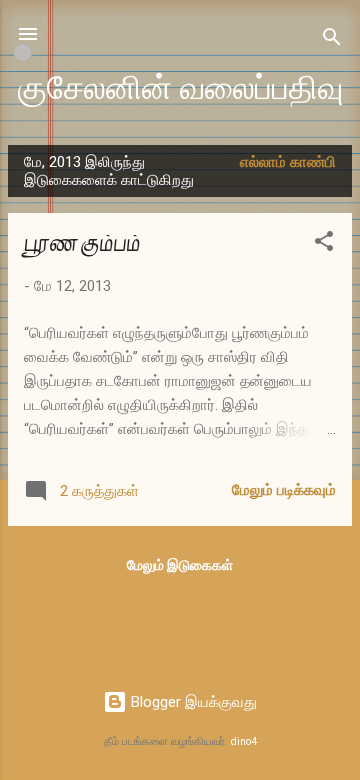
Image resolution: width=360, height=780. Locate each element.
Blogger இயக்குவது (192, 702)
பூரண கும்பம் (82, 243)
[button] (324, 244)
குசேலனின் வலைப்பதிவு (180, 88)
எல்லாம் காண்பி (288, 162)
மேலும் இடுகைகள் (180, 565)
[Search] (332, 40)
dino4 (244, 741)
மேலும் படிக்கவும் (284, 490)
